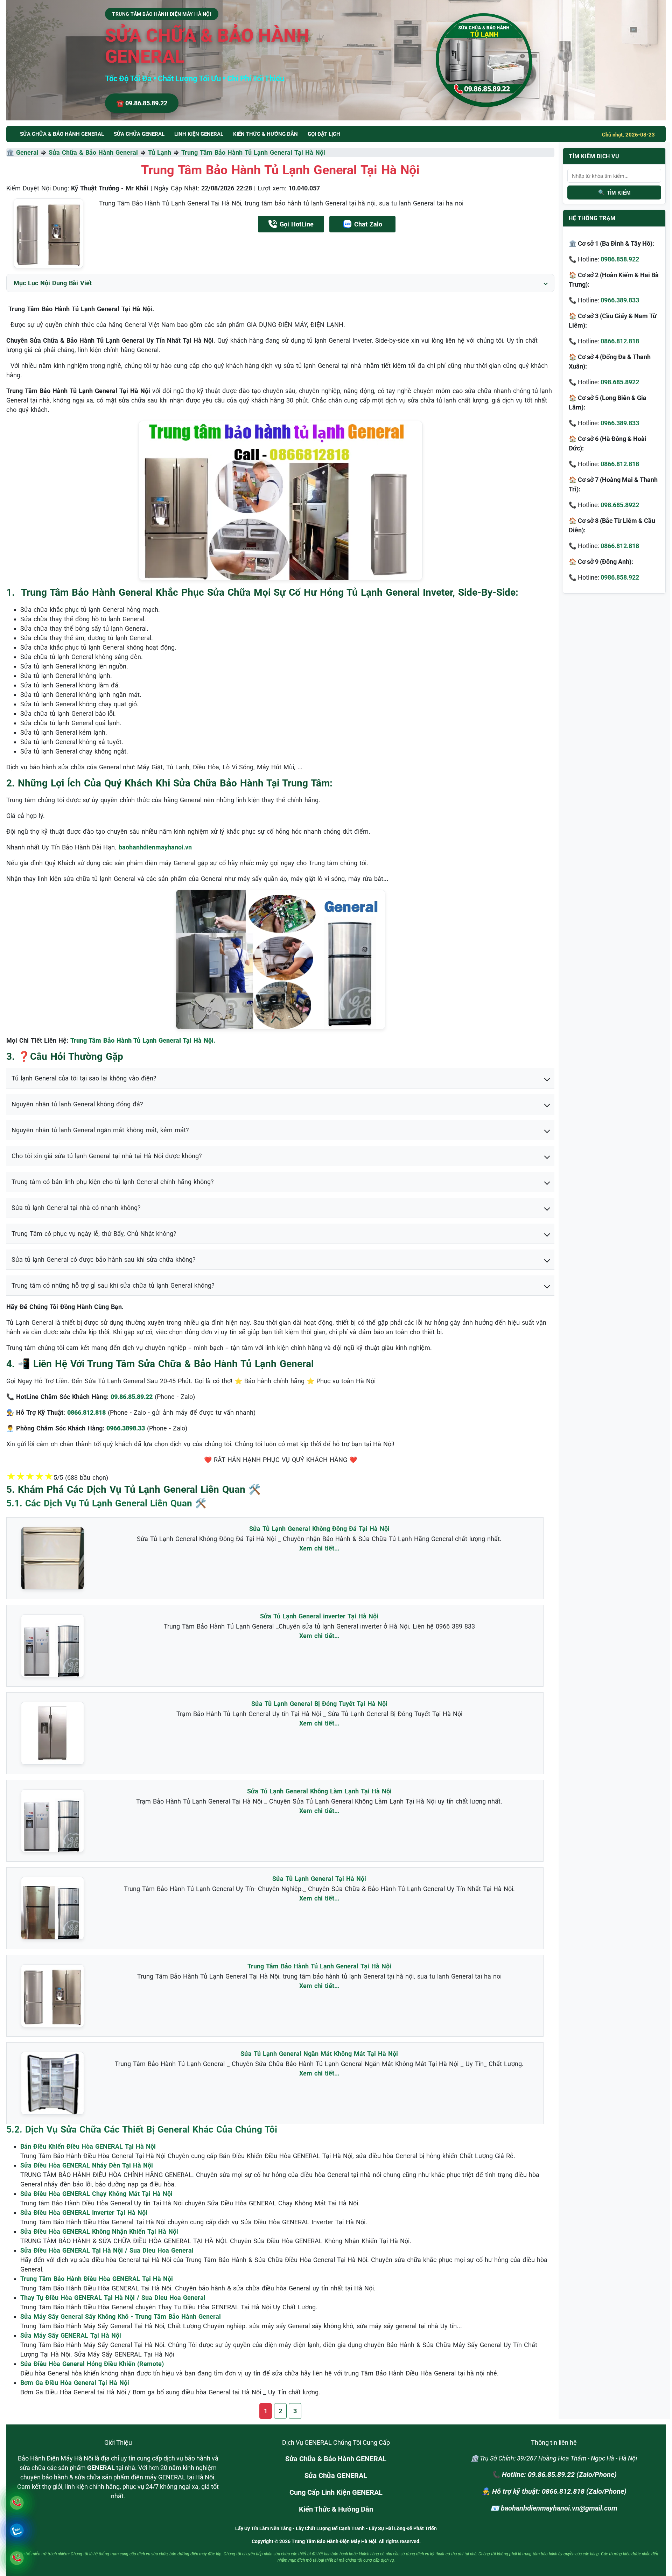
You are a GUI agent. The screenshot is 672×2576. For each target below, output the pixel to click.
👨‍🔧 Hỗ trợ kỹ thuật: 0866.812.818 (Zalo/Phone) (554, 2491)
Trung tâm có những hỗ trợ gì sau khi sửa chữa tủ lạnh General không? (113, 1285)
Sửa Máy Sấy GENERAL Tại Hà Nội (71, 2335)
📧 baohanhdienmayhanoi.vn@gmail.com (554, 2508)
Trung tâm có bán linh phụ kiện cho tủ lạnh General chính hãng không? (113, 1182)
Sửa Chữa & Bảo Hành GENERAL (336, 2459)
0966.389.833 (620, 300)
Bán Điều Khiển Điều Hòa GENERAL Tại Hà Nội (88, 2146)
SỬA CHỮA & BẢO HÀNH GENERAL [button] (62, 134)
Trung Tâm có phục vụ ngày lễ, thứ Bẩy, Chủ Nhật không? (94, 1234)
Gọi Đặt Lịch (324, 134)
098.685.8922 (620, 382)
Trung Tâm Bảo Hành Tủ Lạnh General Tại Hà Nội (253, 152)
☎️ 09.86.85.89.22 (142, 103)
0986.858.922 (620, 259)
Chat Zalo (368, 224)
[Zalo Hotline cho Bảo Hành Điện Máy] (17, 2530)
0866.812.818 (620, 341)
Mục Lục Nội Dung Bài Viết (53, 283)
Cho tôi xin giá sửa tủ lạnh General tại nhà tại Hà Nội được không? (107, 1156)
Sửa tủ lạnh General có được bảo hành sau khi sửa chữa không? (104, 1259)
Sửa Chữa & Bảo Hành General (93, 152)
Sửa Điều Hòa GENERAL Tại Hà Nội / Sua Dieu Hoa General (107, 2250)
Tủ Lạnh (160, 152)
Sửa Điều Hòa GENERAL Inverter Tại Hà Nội (84, 2213)
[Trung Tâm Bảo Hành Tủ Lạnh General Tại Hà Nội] (48, 233)
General (27, 152)
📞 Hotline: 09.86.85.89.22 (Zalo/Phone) (554, 2474)
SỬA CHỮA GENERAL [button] (139, 134)
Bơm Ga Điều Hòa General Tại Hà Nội (75, 2383)
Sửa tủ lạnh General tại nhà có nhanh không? (76, 1208)
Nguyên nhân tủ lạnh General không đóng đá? (77, 1104)
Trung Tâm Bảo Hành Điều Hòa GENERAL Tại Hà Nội (97, 2279)
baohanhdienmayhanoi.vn (155, 847)
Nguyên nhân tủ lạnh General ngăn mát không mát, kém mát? (100, 1130)
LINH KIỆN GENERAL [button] (199, 134)
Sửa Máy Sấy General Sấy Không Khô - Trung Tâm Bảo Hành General (121, 2316)
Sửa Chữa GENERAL (336, 2476)
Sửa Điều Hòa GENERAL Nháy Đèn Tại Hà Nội (87, 2165)
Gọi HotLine (297, 224)
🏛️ (11, 152)
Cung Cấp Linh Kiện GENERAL (336, 2492)
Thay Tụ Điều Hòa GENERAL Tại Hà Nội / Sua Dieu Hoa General (113, 2298)
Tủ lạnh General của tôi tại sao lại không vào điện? (84, 1078)
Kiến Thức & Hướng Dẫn (265, 134)
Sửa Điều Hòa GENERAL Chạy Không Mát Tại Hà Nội (96, 2194)
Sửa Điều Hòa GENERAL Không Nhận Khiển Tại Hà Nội (99, 2231)
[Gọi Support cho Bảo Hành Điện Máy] (17, 2558)
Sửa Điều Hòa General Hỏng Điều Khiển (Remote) (92, 2364)
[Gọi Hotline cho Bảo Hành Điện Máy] (17, 2503)
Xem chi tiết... (319, 1548)
